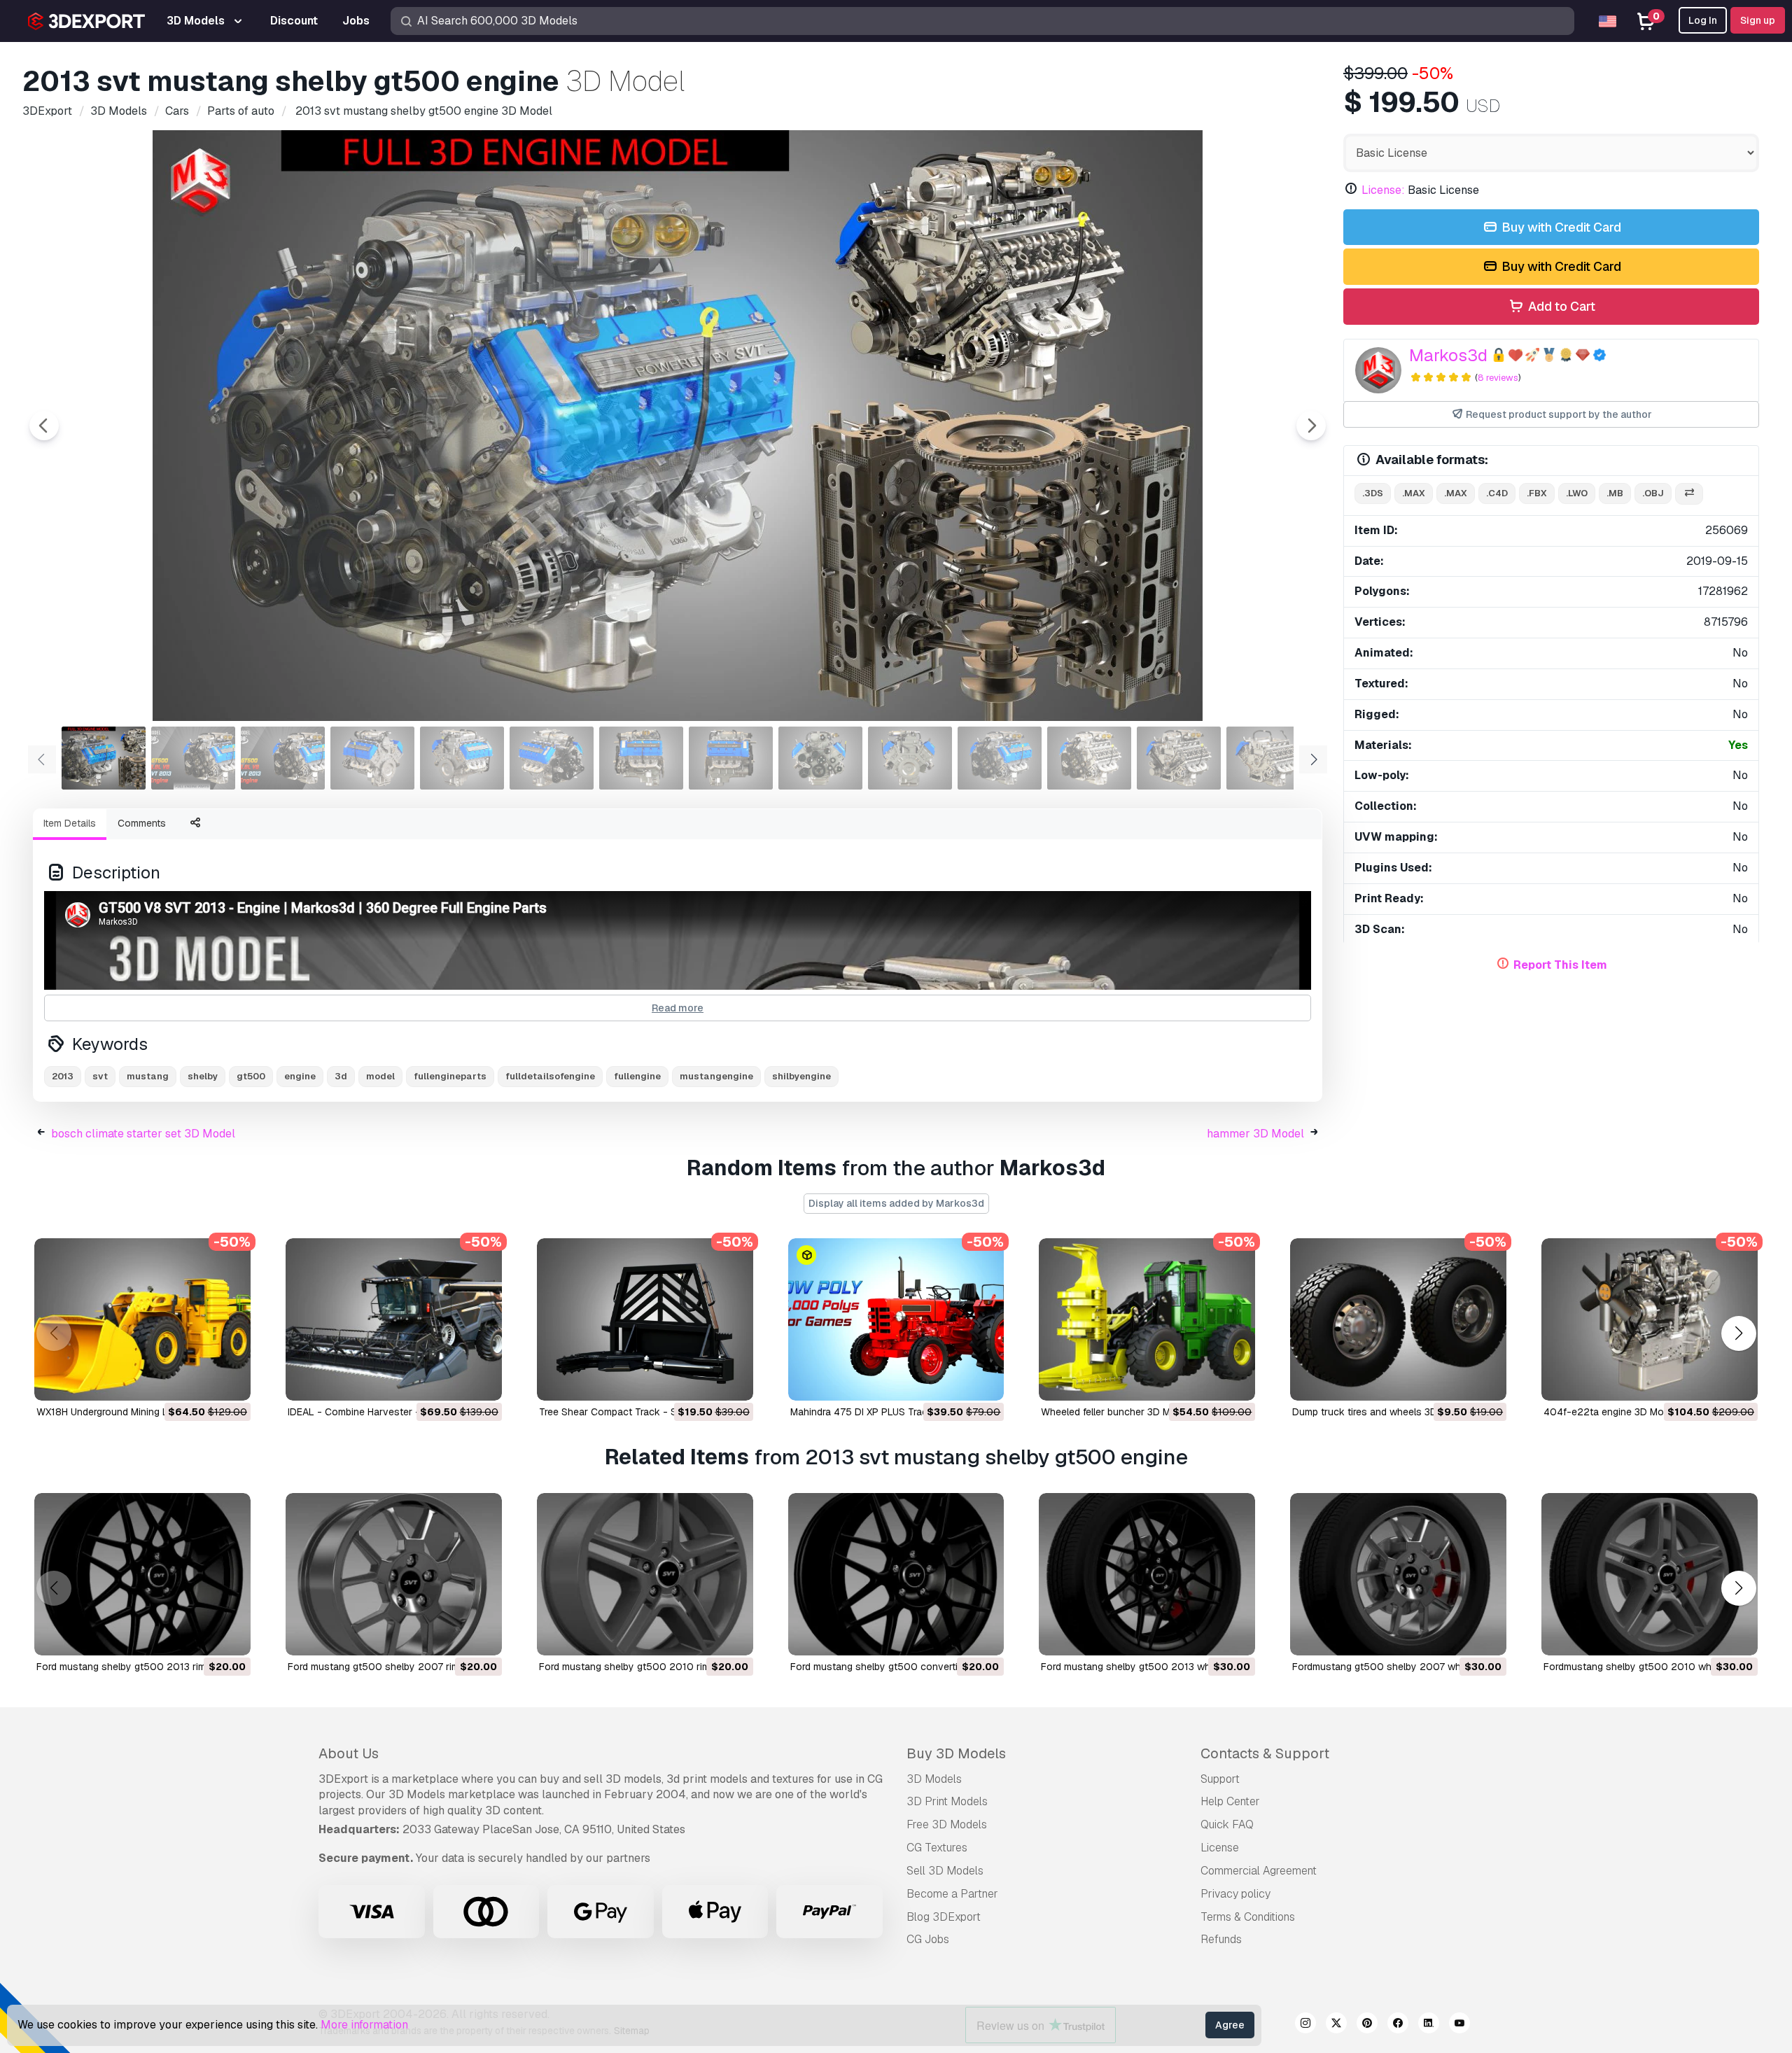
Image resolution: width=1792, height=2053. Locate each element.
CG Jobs (928, 1939)
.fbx (1537, 493)
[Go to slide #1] (104, 758)
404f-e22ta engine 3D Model (1610, 1412)
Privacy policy (1235, 1894)
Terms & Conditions (1248, 1917)
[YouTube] (1459, 2025)
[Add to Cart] (202, 1381)
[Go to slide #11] (1000, 758)
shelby (203, 1076)
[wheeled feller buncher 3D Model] (1147, 1319)
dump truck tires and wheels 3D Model (1380, 1412)
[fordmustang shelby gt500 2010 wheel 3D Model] (1650, 1574)
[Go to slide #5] (462, 758)
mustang (148, 1076)
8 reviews (1498, 378)
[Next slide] (1311, 426)
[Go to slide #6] (552, 758)
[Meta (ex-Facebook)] (1398, 2025)
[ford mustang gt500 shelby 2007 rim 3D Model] (394, 1574)
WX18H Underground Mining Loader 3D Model (138, 1412)
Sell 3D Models (945, 1871)
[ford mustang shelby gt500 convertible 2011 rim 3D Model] (896, 1574)
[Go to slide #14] (1268, 758)
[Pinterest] (1367, 2025)
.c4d (1497, 493)
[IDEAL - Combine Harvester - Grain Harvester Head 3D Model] (394, 1319)
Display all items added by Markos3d (896, 1203)
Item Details (70, 823)
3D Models (934, 1779)
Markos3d (1448, 355)
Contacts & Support (1265, 1753)
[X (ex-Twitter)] (1336, 2025)
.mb (1615, 493)
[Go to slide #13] (1179, 758)
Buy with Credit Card (1560, 227)
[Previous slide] (44, 426)
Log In (1703, 20)
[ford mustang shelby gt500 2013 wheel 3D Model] (1147, 1574)
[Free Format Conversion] (1689, 494)
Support (1220, 1779)
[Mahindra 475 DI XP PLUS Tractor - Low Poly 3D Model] (896, 1319)
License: (1383, 190)
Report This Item (1560, 965)
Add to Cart (1560, 306)
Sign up (1758, 20)
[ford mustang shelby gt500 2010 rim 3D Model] (645, 1574)
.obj (1653, 493)
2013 (63, 1076)
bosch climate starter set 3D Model (143, 1134)
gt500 (251, 1076)
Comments (142, 823)
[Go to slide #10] (910, 758)
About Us (349, 1753)
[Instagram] (1305, 2025)
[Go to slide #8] (731, 758)
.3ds (1373, 493)
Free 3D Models (947, 1824)
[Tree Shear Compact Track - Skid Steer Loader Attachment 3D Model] (645, 1319)
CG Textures (937, 1848)
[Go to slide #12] (1089, 758)
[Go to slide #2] (193, 758)
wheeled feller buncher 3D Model (1115, 1412)
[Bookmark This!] (230, 1381)
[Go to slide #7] (641, 758)
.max (1414, 493)
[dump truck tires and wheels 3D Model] (1398, 1319)
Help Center (1230, 1801)
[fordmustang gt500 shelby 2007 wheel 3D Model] (1398, 1574)
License (1220, 1848)
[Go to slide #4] (372, 758)
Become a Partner (952, 1894)
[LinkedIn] (1429, 2025)
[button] (1738, 1334)
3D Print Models (947, 1801)
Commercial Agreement (1259, 1871)
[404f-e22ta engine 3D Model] (1650, 1319)
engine (300, 1076)
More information (364, 2025)
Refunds (1221, 1939)
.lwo (1577, 493)
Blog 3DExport (944, 1917)
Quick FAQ (1227, 1824)
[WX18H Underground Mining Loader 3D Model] (142, 1319)
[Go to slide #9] (820, 758)
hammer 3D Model (1255, 1134)
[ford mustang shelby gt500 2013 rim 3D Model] (142, 1574)
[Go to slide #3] (283, 758)
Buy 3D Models (956, 1753)
